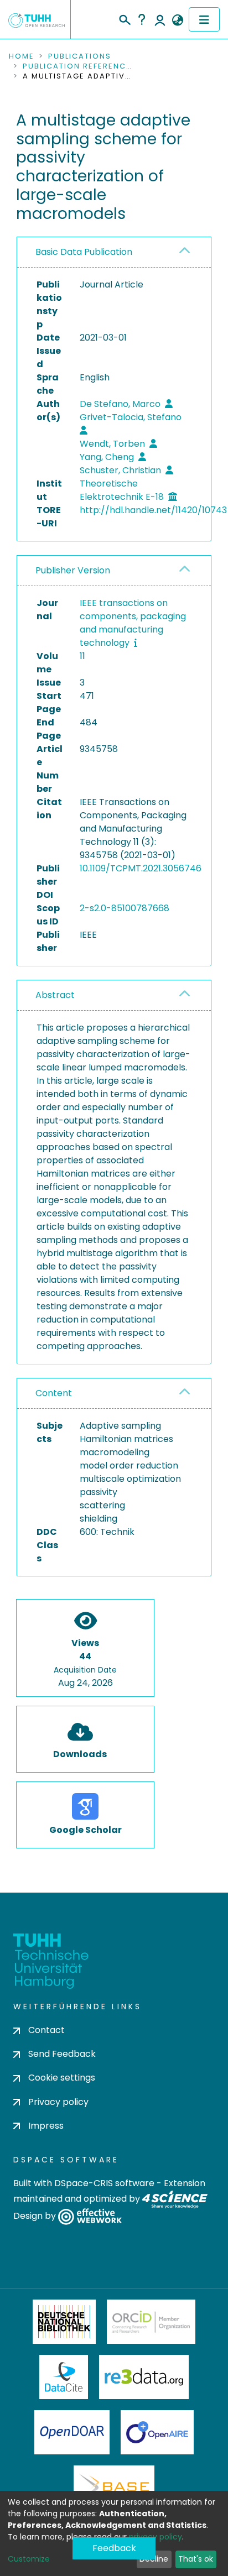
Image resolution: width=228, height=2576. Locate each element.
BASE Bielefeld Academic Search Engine (114, 2488)
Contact (46, 2030)
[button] (177, 20)
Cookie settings (62, 2078)
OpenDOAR (72, 2432)
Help (142, 19)
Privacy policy (58, 2102)
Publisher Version (73, 570)
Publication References (78, 66)
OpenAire (157, 2432)
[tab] (114, 252)
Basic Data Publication (84, 252)
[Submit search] (124, 18)
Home (22, 56)
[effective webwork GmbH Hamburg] (90, 2216)
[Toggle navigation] (204, 19)
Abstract (55, 995)
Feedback (114, 2548)
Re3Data (144, 2377)
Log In (160, 19)
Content (54, 1393)
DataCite (64, 2377)
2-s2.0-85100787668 (125, 908)
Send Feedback (62, 2054)
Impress (46, 2126)
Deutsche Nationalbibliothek (64, 2322)
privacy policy (156, 2537)
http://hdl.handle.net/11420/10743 (153, 510)
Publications (80, 56)
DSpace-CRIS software (104, 2183)
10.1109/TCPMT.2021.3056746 (141, 868)
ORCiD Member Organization (151, 2322)
